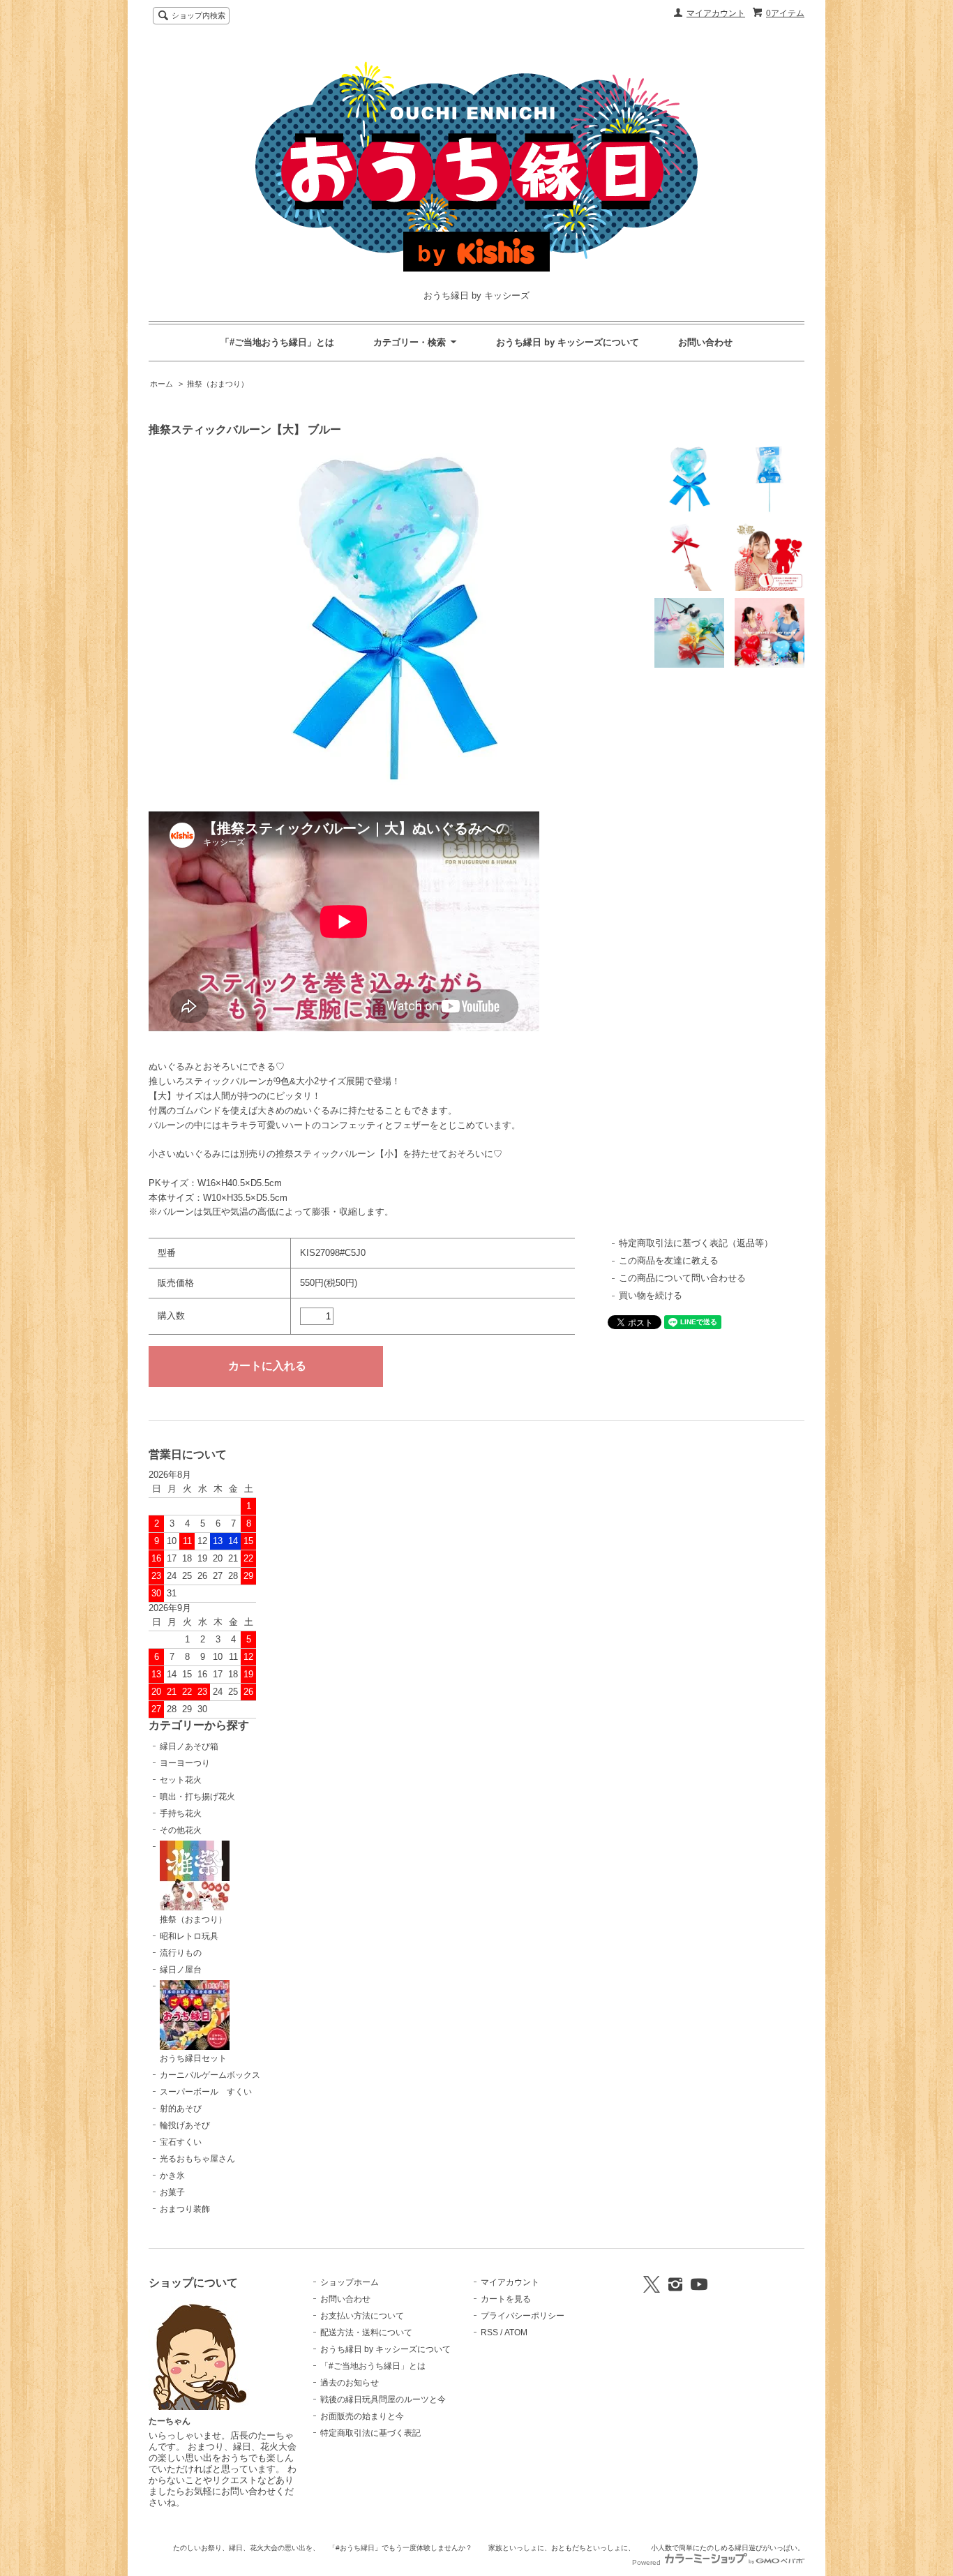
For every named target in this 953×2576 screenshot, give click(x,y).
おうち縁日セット (193, 2058)
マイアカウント (716, 13)
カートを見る (506, 2299)
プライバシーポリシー (523, 2316)
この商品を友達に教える (669, 1260)
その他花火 (181, 1830)
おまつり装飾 (185, 2209)
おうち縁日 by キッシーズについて (568, 342)
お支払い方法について (362, 2316)
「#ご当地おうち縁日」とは (277, 342)
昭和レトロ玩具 (189, 1936)
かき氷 (172, 2176)
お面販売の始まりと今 (362, 2416)
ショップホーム (350, 2282)
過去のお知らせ (350, 2383)
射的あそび (181, 2109)
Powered (647, 2562)
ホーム (162, 384)
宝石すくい (181, 2142)
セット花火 (181, 1780)
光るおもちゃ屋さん (197, 2159)
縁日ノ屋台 (181, 1970)
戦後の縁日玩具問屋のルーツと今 (383, 2399)
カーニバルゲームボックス (210, 2075)
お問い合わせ (705, 342)
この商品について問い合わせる (682, 1278)
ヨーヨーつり (185, 1763)
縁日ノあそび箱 (189, 1746)
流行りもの (181, 1953)
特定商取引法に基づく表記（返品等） (696, 1243)
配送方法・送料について (366, 2332)
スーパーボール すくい (206, 2092)
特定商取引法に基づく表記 (370, 2433)
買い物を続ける (651, 1295)
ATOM (516, 2332)
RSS (489, 2332)
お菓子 (172, 2192)
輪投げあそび (185, 2125)
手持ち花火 (181, 1813)
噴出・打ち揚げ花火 (197, 1797)
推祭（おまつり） (218, 384)
